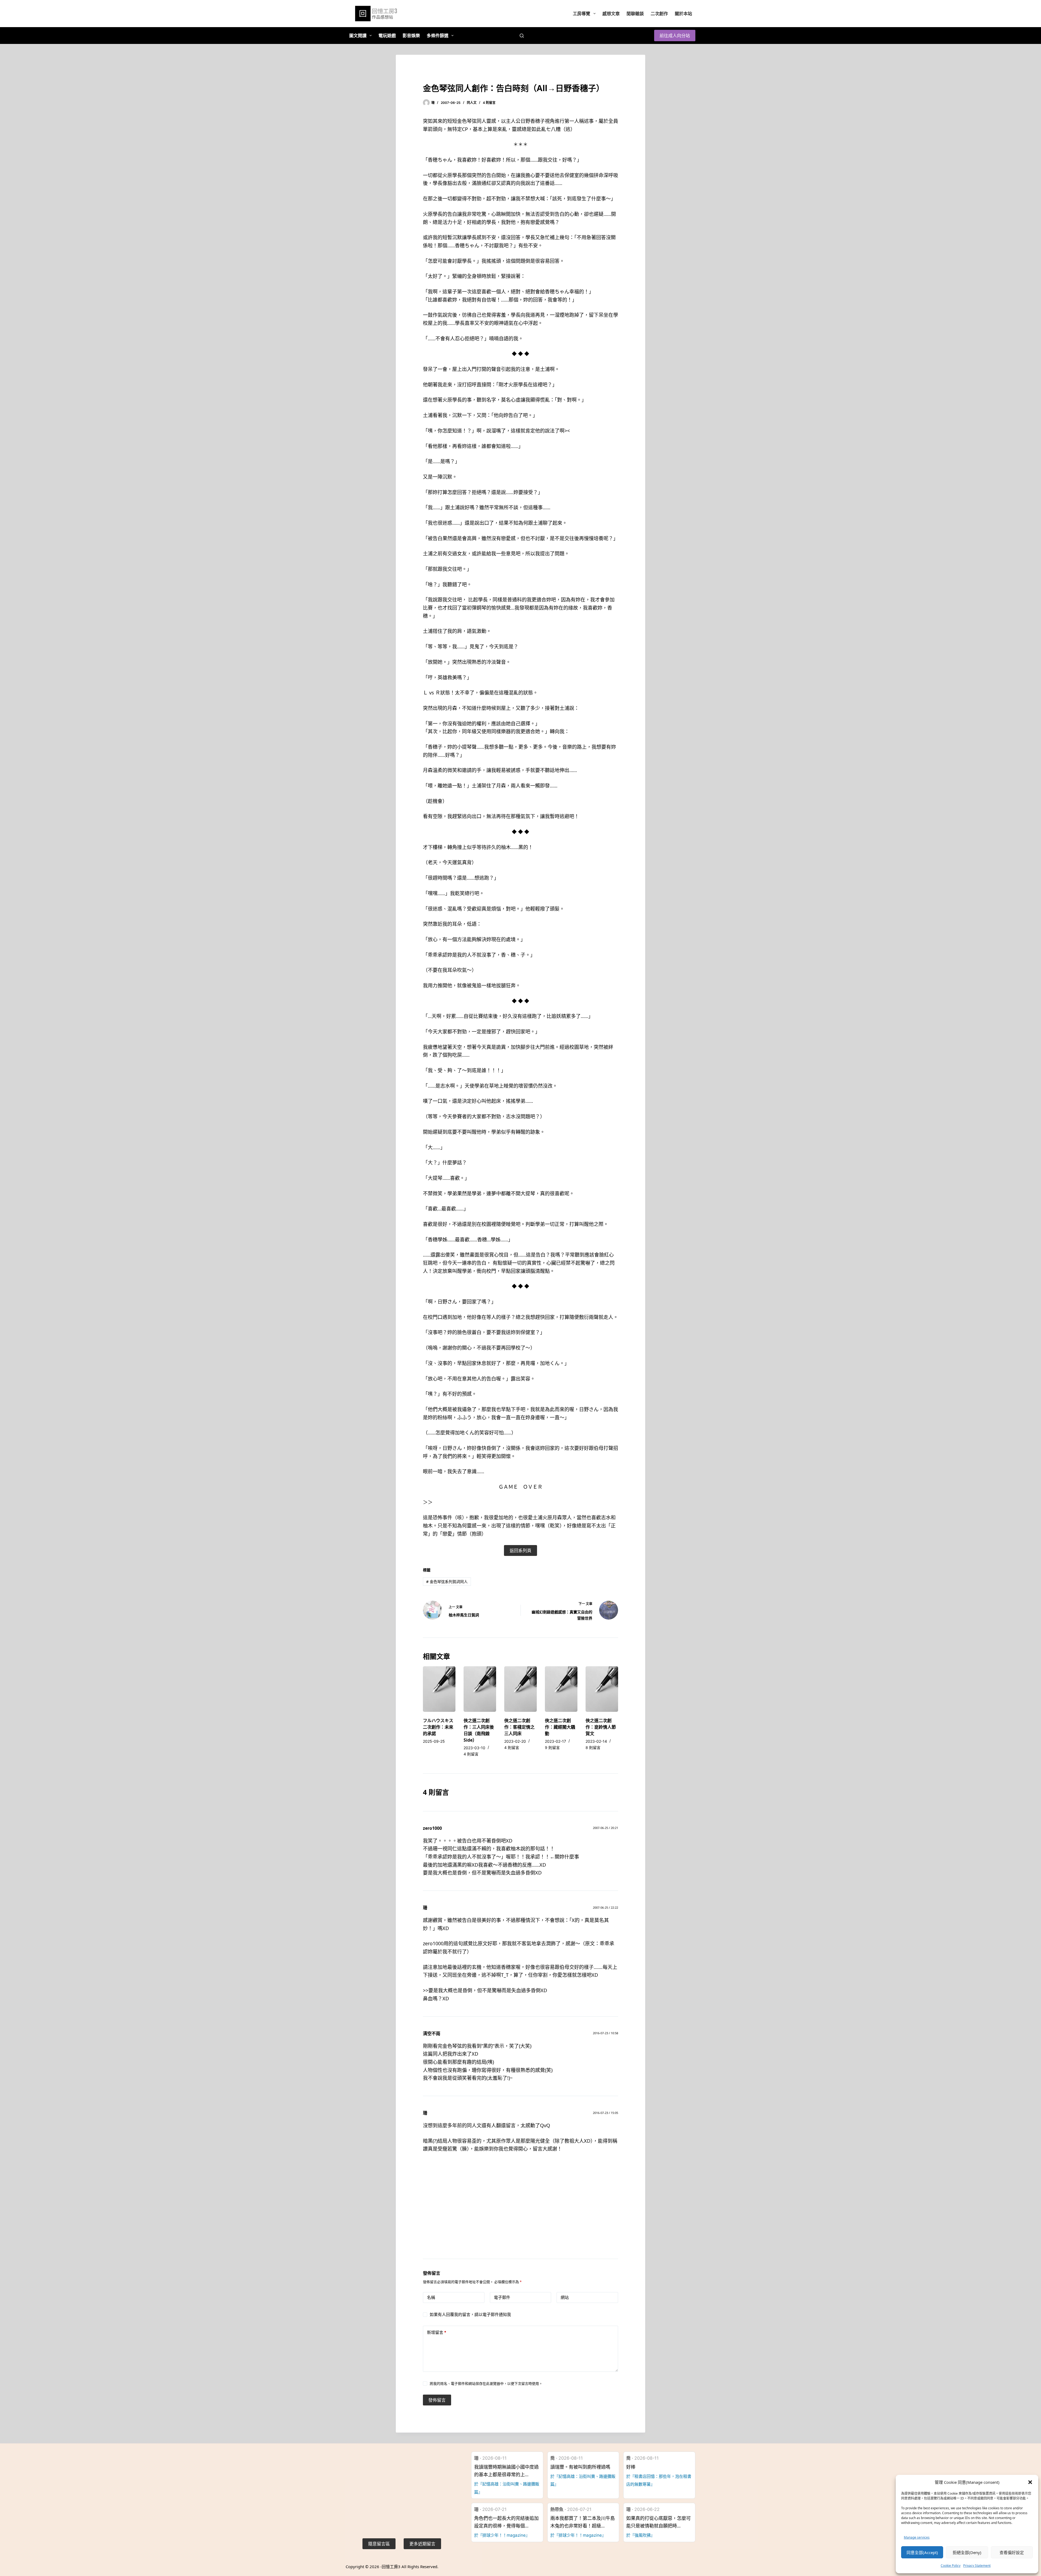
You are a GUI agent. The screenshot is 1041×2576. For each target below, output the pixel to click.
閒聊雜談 (635, 14)
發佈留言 (437, 2400)
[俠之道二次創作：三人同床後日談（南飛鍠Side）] (480, 1689)
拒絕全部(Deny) (967, 2552)
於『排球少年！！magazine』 (502, 2535)
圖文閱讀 (358, 36)
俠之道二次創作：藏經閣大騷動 (560, 1727)
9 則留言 (552, 1747)
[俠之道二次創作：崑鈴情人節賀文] (602, 1689)
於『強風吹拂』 (640, 2535)
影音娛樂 (411, 36)
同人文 (472, 103)
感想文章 (611, 14)
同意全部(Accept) (922, 2552)
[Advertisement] (520, 2213)
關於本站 (683, 14)
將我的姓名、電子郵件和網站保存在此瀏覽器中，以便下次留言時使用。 (486, 2383)
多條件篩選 (438, 36)
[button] (1030, 2482)
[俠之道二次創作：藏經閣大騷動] (561, 1689)
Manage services (917, 2537)
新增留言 (437, 2332)
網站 (565, 2297)
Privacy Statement (977, 2566)
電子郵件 (502, 2297)
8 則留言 (593, 1747)
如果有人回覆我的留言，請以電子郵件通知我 (470, 2314)
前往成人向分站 (675, 36)
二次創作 (659, 14)
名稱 (431, 2297)
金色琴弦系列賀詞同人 (447, 1582)
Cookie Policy (951, 2566)
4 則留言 (489, 103)
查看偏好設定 (1012, 2552)
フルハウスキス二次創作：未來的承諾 (438, 1727)
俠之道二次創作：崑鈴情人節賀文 (601, 1727)
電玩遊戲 (387, 36)
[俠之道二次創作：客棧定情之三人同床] (520, 1689)
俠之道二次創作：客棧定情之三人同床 (519, 1727)
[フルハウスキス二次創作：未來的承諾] (439, 1689)
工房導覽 (581, 14)
